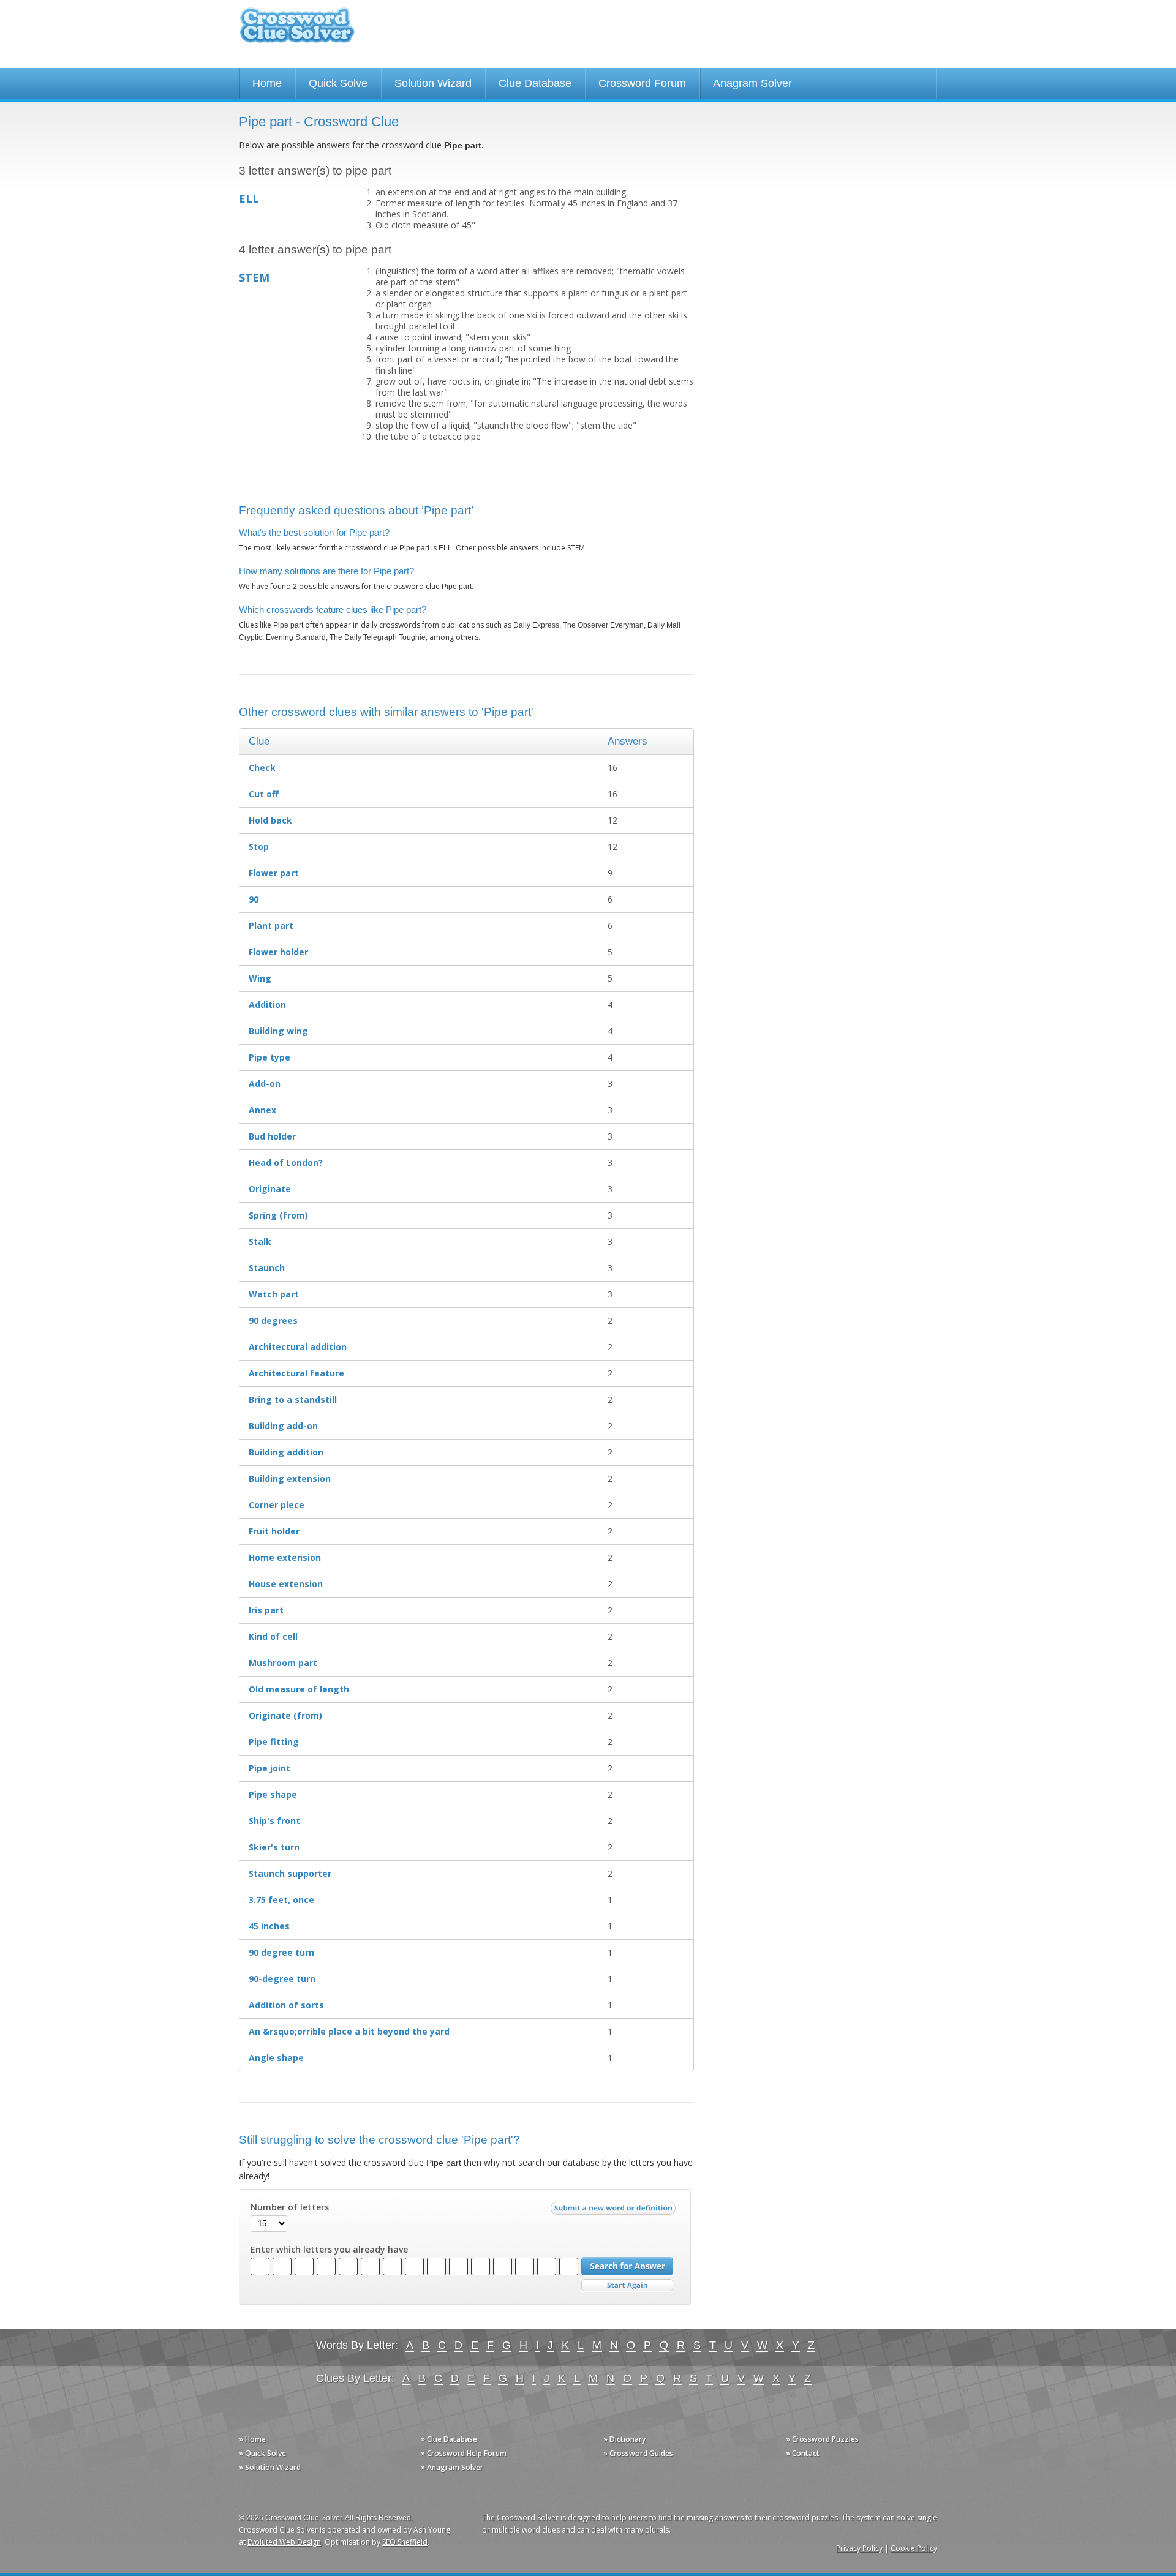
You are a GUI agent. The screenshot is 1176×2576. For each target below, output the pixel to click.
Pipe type (269, 1057)
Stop (259, 847)
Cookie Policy (914, 2548)
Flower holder (278, 952)
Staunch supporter (290, 1873)
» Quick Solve (262, 2453)
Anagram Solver (752, 83)
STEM (254, 277)
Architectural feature (296, 1373)
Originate (270, 1189)
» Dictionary (624, 2439)
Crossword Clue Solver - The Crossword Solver (297, 31)
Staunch (267, 1268)
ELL (249, 198)
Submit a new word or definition (615, 2211)
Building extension (290, 1478)
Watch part (274, 1294)
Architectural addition (298, 1347)
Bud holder (272, 1136)
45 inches (269, 1926)
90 (254, 899)
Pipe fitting (274, 1742)
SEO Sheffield (405, 2542)
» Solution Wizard (270, 2467)
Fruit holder (274, 1531)
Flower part (274, 873)
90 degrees (273, 1320)
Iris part (266, 1610)
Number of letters (290, 2207)
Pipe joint (269, 1768)
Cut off (264, 794)
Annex (262, 1110)
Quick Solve (338, 83)
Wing (260, 978)
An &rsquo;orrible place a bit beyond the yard (349, 2031)
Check (262, 768)
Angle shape (276, 2058)
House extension (286, 1584)
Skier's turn (274, 1847)
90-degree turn (282, 1979)
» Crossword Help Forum (464, 2453)
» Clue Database (449, 2439)
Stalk (260, 1241)
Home (267, 83)
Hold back (270, 820)
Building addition (286, 1452)
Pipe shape (273, 1794)
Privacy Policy (859, 2548)
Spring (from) (278, 1215)
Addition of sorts (286, 2005)
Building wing (278, 1031)
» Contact (803, 2453)
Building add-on (283, 1426)
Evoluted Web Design (284, 2542)
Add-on (265, 1083)
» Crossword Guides (638, 2453)
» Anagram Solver (452, 2467)
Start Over (627, 2285)
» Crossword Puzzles (822, 2439)
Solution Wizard (433, 83)
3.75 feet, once (281, 1900)
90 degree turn (281, 1952)
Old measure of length (299, 1689)
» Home (252, 2439)
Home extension (285, 1557)
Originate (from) (285, 1715)
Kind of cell (273, 1636)
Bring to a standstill (293, 1399)
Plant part (271, 926)
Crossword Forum (642, 83)
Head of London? (286, 1162)
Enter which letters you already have (329, 2250)
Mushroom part (283, 1663)
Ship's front (274, 1821)
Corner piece (277, 1505)
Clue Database (535, 83)
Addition (267, 1004)
